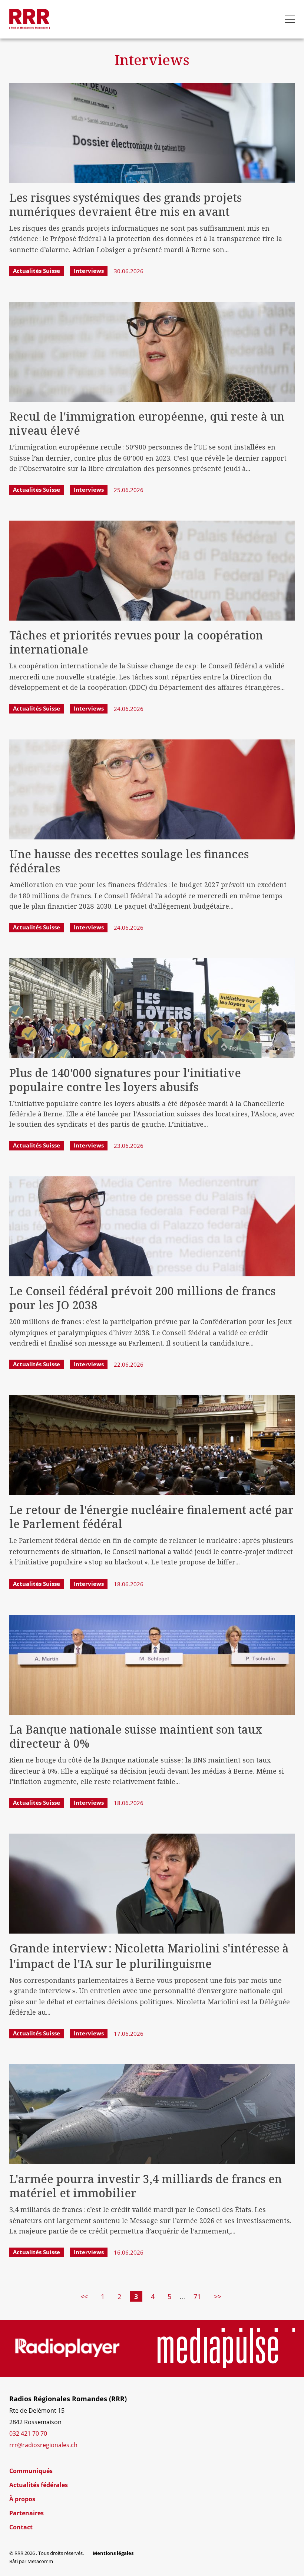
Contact (21, 2527)
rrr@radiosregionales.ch (43, 2445)
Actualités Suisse (37, 271)
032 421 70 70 (28, 2433)
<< (84, 2296)
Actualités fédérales (39, 2485)
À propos (22, 2499)
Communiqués (31, 2471)
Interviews (89, 271)
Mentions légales (113, 2553)
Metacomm (40, 2561)
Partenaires (27, 2513)
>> (218, 2296)
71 (197, 2296)
